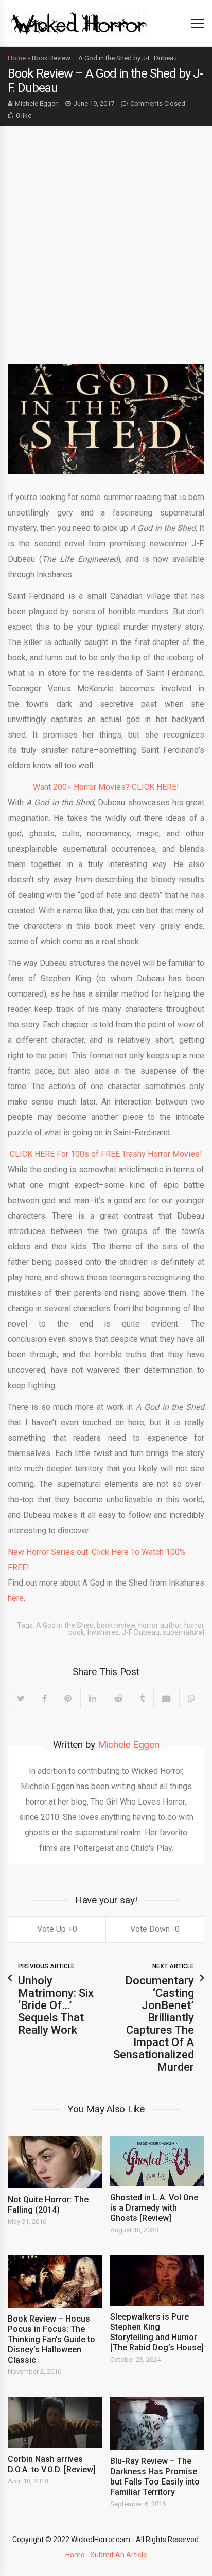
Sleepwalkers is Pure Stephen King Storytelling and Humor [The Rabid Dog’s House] (157, 2332)
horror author (160, 1625)
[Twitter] (21, 1698)
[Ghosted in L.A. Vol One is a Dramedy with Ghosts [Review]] (157, 2161)
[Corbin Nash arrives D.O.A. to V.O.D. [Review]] (55, 2422)
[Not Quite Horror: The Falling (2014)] (55, 2162)
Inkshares (103, 1632)
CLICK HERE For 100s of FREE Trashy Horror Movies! (106, 1154)
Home (17, 58)
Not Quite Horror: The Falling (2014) (48, 2205)
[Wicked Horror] (79, 23)
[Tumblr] (142, 1698)
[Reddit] (118, 1698)
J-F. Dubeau (141, 1632)
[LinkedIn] (93, 1698)
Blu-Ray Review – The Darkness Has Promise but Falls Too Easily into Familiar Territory (155, 2477)
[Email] (166, 1698)
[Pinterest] (68, 1698)
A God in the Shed (65, 1625)
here (16, 1598)
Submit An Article (119, 2555)
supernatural (183, 1632)
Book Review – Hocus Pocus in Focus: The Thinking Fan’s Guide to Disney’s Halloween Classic (51, 2339)
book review (116, 1625)
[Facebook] (44, 1698)
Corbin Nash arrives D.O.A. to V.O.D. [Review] (52, 2464)
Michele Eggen (37, 104)
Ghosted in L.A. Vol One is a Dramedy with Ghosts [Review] (154, 2208)
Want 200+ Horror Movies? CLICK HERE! (106, 787)
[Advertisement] (106, 237)
